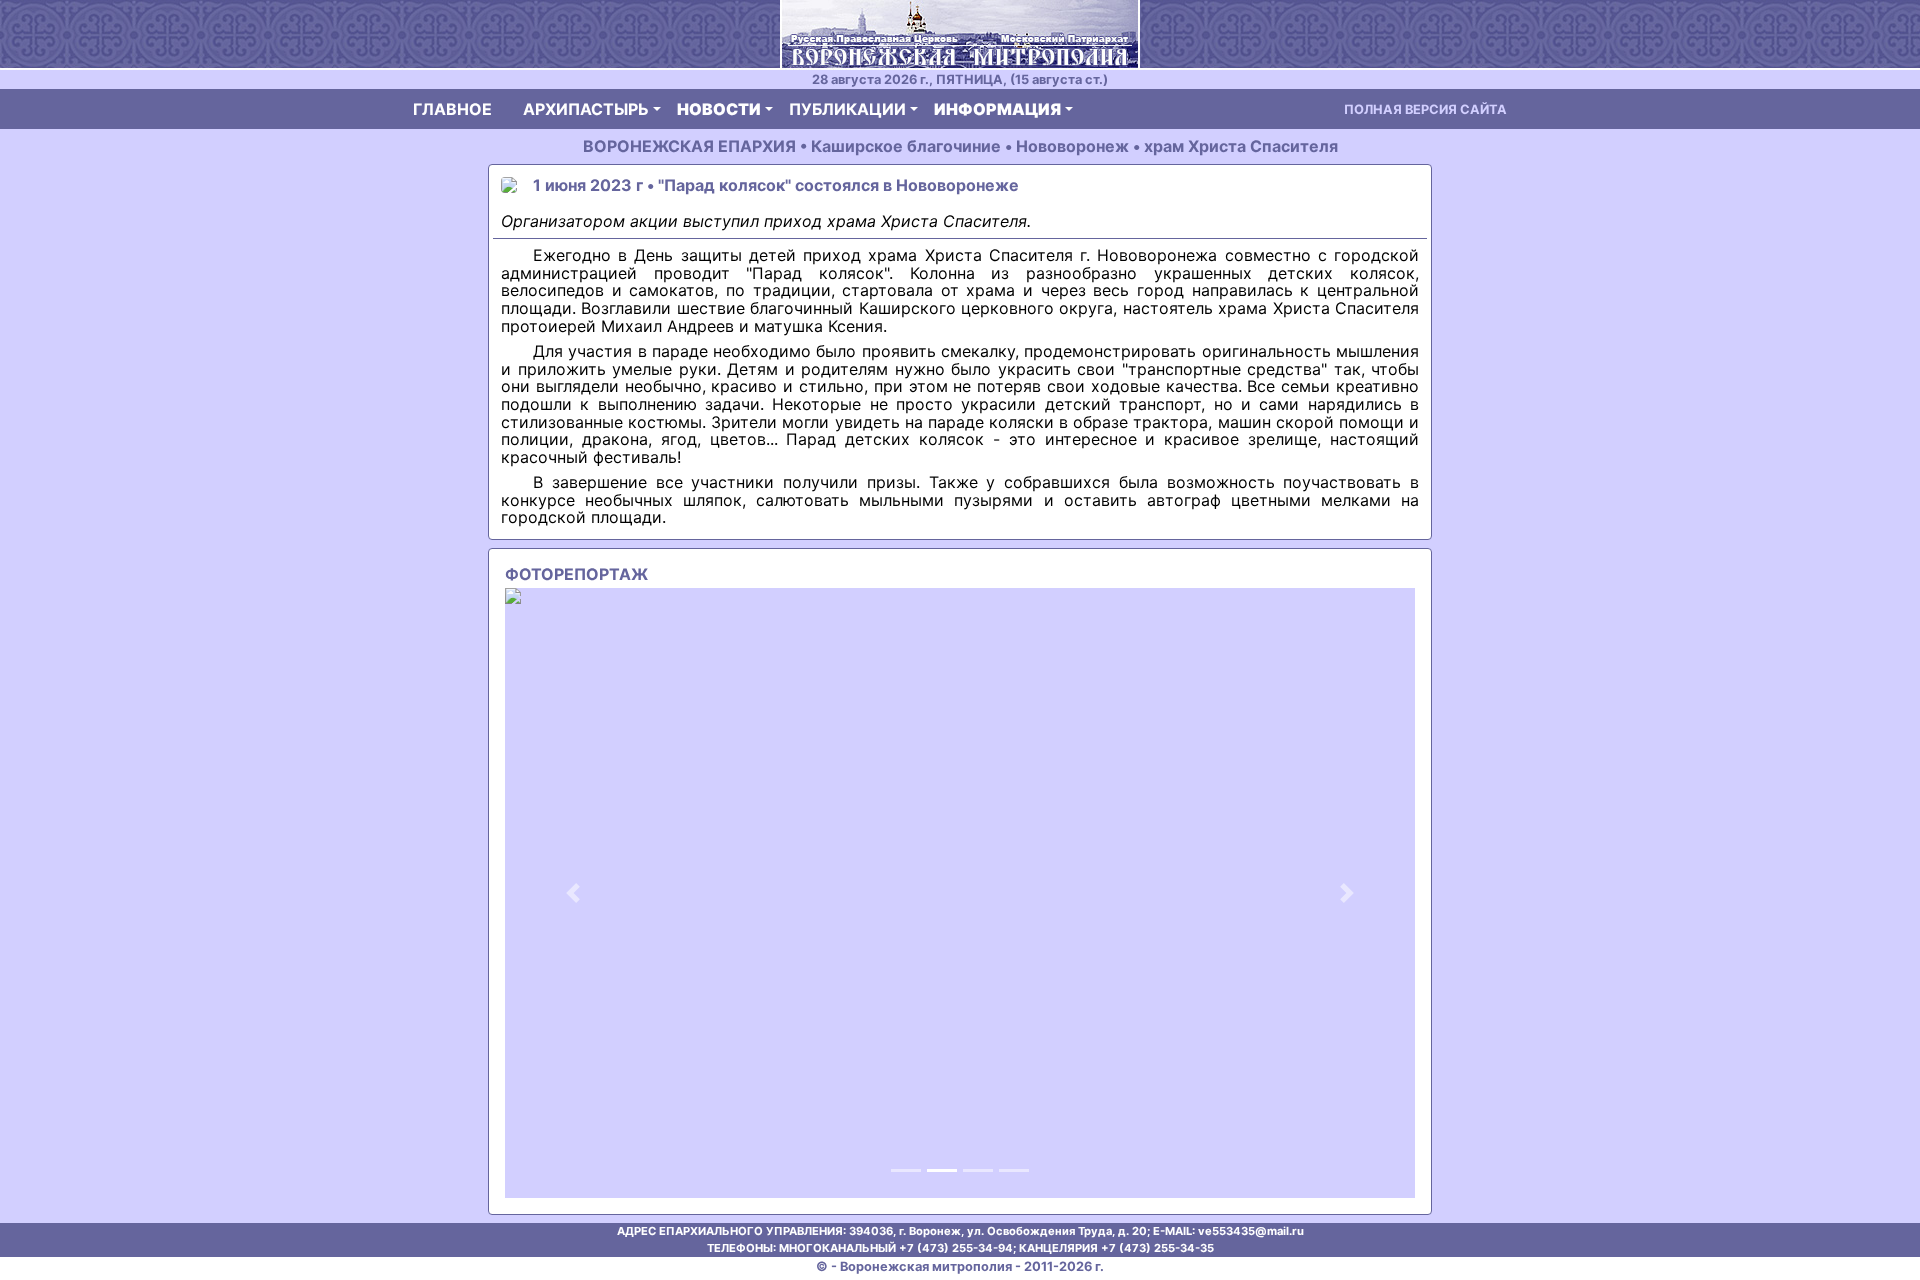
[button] (573, 893)
